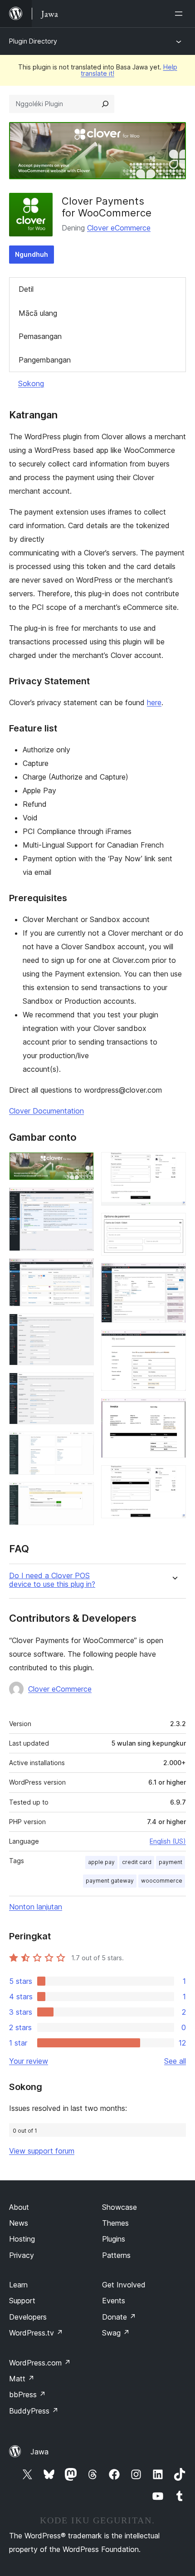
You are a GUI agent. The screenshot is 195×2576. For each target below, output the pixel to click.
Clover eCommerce (119, 228)
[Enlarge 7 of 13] (82, 1494)
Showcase (119, 2207)
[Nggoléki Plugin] (105, 104)
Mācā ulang (38, 313)
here (154, 702)
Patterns (116, 2255)
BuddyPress (34, 2411)
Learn (18, 2285)
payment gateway (110, 1881)
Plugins (114, 2239)
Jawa (39, 2452)
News (19, 2223)
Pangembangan (45, 360)
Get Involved (124, 2285)
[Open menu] (180, 14)
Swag (116, 2333)
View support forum (42, 2151)
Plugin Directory (33, 41)
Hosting (22, 2239)
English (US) (168, 1841)
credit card (137, 1862)
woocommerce (162, 1881)
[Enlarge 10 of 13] (174, 1275)
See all (175, 2061)
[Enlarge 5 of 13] (82, 1385)
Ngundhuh (32, 254)
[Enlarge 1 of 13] (82, 1164)
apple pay (101, 1862)
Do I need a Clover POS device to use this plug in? (52, 1580)
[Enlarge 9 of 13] (174, 1225)
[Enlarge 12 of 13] (174, 1410)
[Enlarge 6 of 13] (82, 1444)
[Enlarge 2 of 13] (82, 1200)
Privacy (22, 2255)
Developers (28, 2317)
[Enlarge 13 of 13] (174, 1477)
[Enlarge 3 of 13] (82, 1271)
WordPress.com (40, 2363)
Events (114, 2301)
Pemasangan (40, 336)
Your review (29, 2061)
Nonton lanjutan (36, 1907)
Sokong (31, 383)
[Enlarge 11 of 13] (174, 1342)
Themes (115, 2223)
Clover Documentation (46, 1111)
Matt (22, 2379)
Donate (119, 2317)
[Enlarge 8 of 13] (174, 1164)
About (19, 2207)
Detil (26, 289)
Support (22, 2301)
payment (171, 1862)
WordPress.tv (36, 2333)
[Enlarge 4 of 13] (82, 1326)
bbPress (27, 2394)
